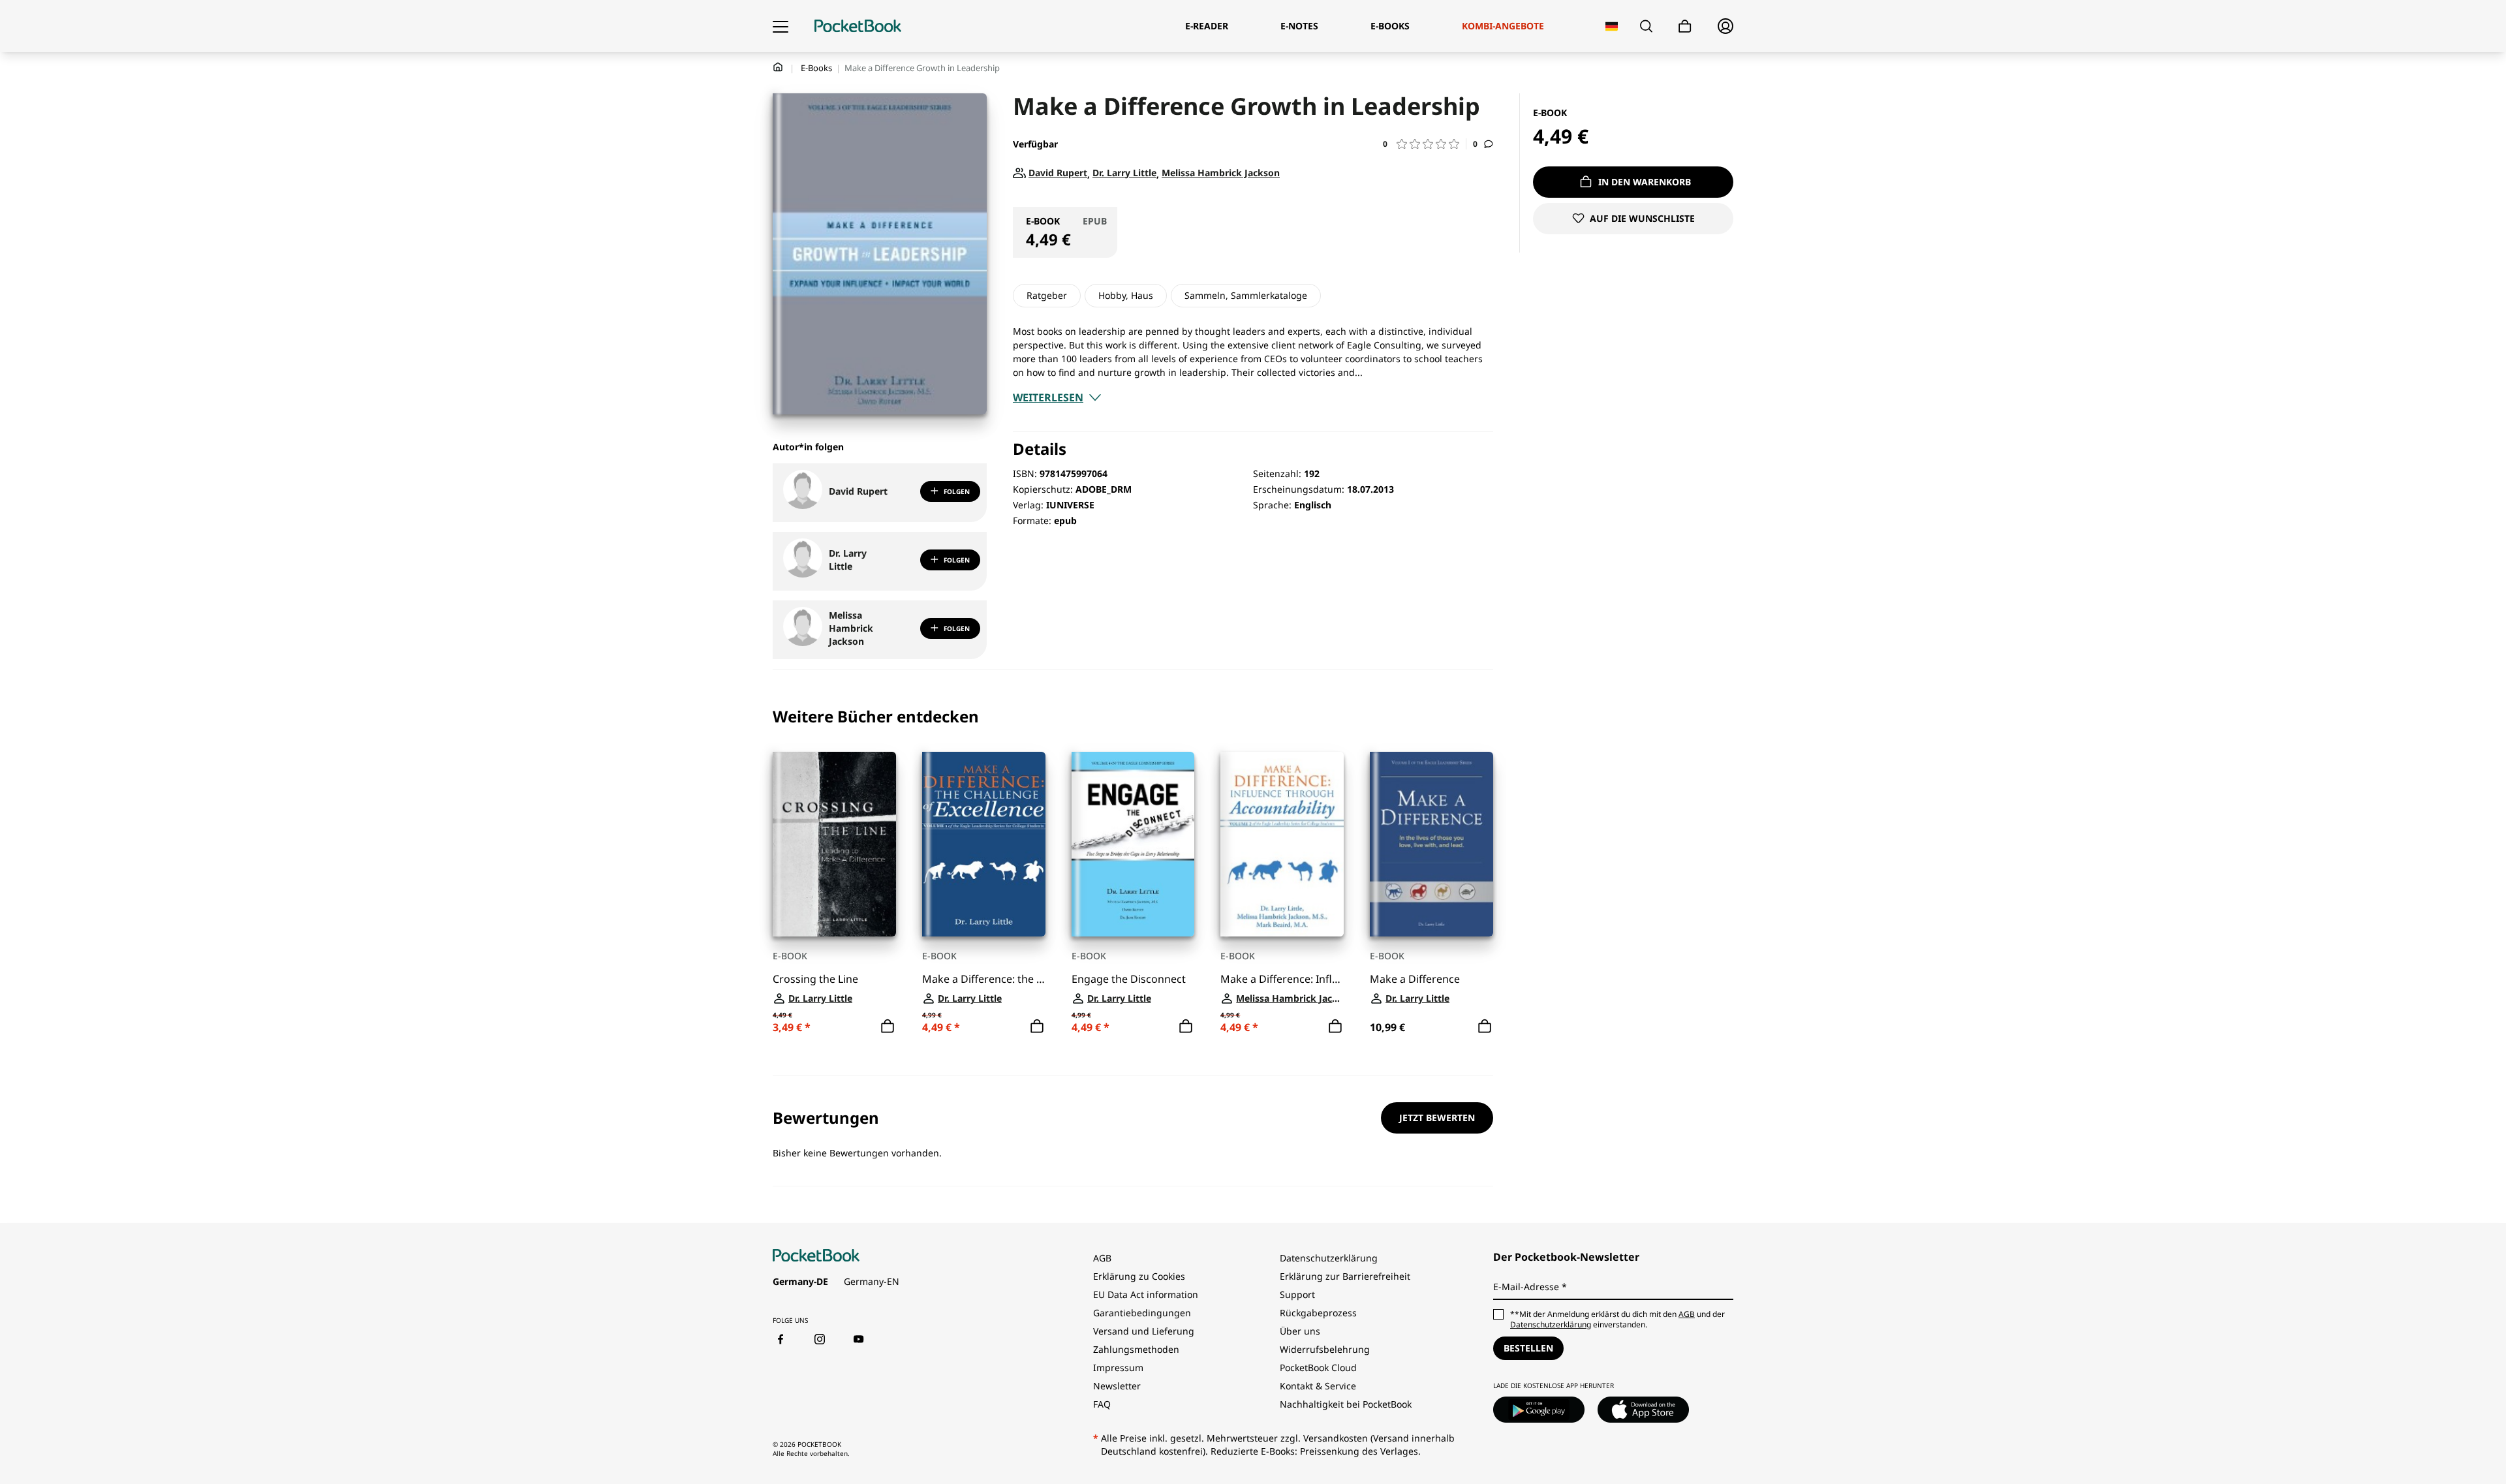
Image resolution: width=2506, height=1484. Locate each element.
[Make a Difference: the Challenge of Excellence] (984, 844)
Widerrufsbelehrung (1325, 1349)
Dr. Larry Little (848, 560)
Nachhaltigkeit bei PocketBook (1346, 1404)
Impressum (1118, 1368)
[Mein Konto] (1725, 26)
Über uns (1300, 1331)
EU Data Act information (1146, 1294)
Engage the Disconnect (1129, 979)
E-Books (816, 68)
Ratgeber (1047, 295)
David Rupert (858, 491)
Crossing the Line (815, 979)
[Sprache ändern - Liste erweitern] (1612, 26)
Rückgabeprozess (1318, 1313)
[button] (1425, 144)
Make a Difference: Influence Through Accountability (1282, 979)
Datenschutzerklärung (1329, 1258)
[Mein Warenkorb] (1685, 26)
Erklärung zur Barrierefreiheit (1345, 1276)
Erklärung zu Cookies (1140, 1276)
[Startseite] (858, 26)
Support (1297, 1294)
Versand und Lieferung (1144, 1331)
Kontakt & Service (1318, 1386)
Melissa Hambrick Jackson (851, 628)
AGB (1102, 1258)
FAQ (1102, 1404)
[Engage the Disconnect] (1133, 844)
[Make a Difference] (1431, 844)
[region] (1133, 873)
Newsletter (1117, 1386)
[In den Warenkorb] (888, 1027)
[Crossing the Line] (834, 844)
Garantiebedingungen (1142, 1313)
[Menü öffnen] (781, 26)
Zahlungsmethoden (1136, 1349)
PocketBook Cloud (1318, 1368)
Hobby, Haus (1126, 295)
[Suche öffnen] (1646, 26)
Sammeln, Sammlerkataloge (1246, 295)
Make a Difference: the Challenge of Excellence (984, 979)
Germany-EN (872, 1281)
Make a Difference (1415, 979)
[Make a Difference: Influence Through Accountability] (1282, 844)
